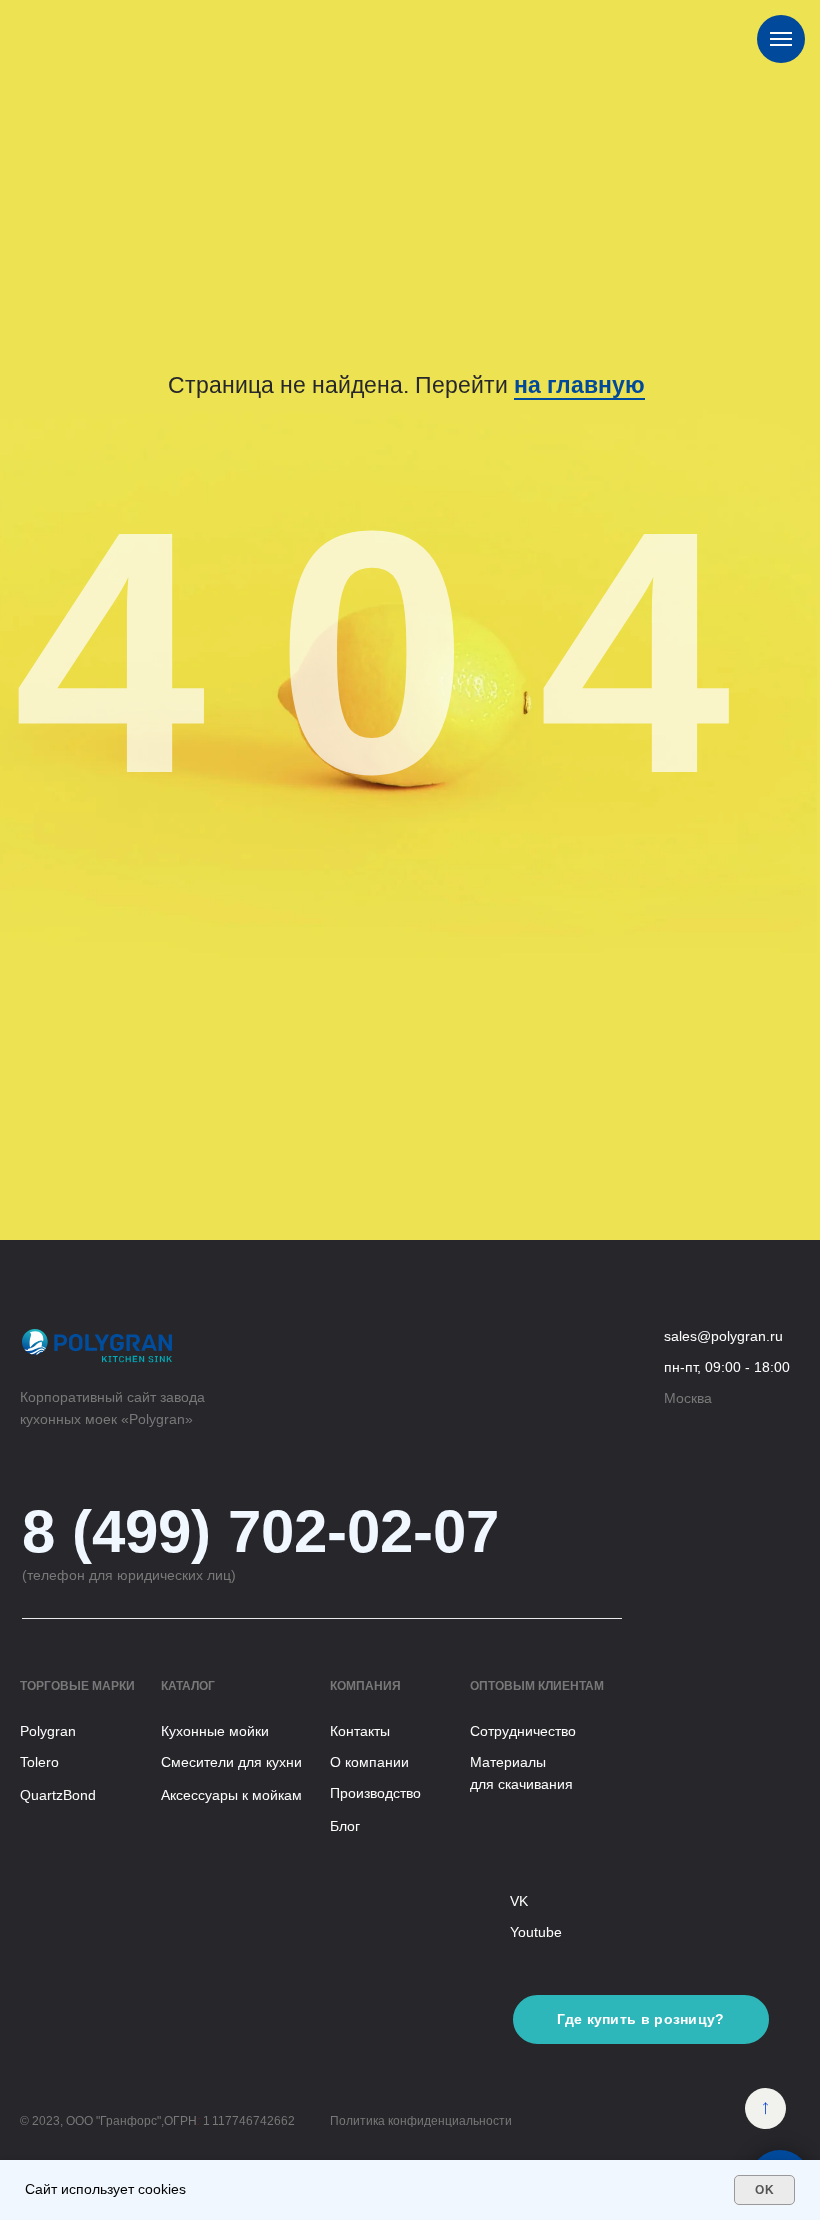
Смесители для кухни (231, 1762)
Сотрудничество (523, 1731)
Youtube (536, 1932)
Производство (375, 1793)
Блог (345, 1826)
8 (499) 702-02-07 (260, 1531)
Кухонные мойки (215, 1731)
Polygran (48, 1731)
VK (519, 1901)
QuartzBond (58, 1795)
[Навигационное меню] (781, 39)
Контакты (360, 1731)
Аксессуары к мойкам (231, 1795)
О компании (369, 1762)
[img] (765, 2108)
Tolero (39, 1762)
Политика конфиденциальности (421, 2121)
